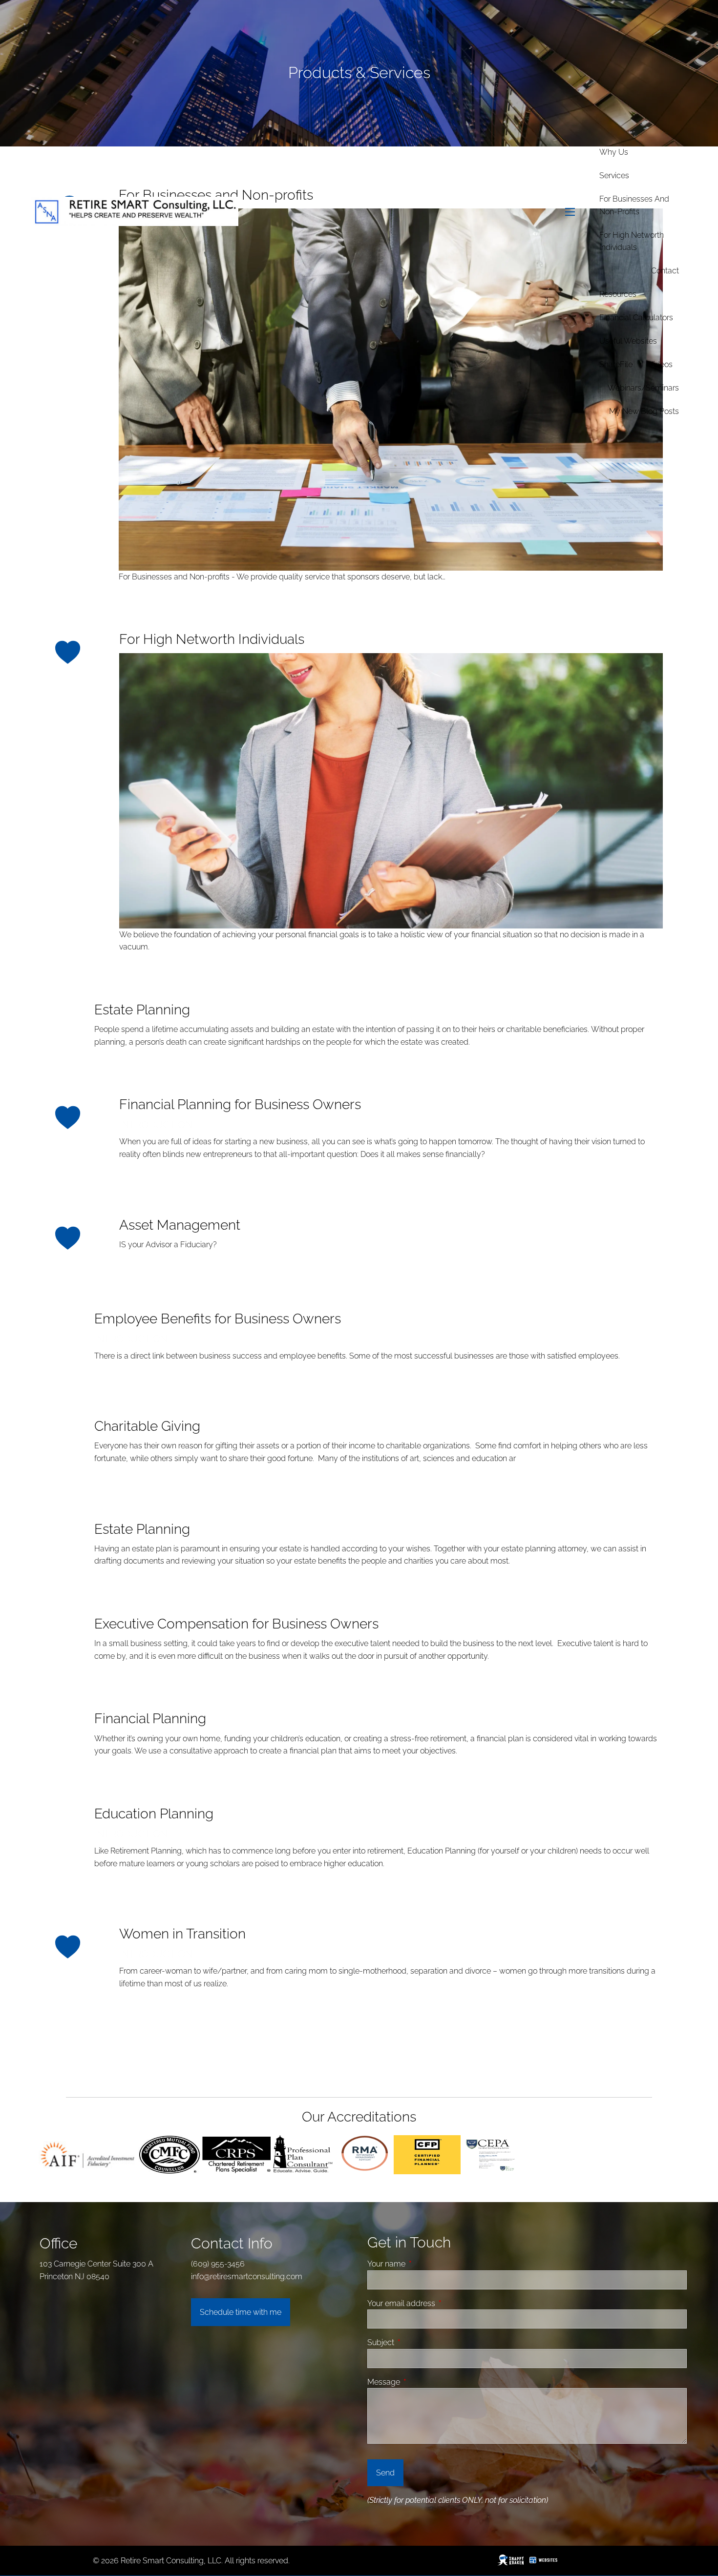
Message (421, 2382)
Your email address (438, 2303)
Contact (665, 271)
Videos (660, 364)
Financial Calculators (636, 318)
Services (614, 175)
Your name (423, 2264)
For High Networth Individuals (632, 241)
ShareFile (616, 364)
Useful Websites (628, 341)
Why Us (614, 152)
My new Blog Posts (644, 411)
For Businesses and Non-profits (634, 205)
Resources (618, 294)
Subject (418, 2342)
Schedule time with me (241, 2312)
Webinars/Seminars (643, 388)
